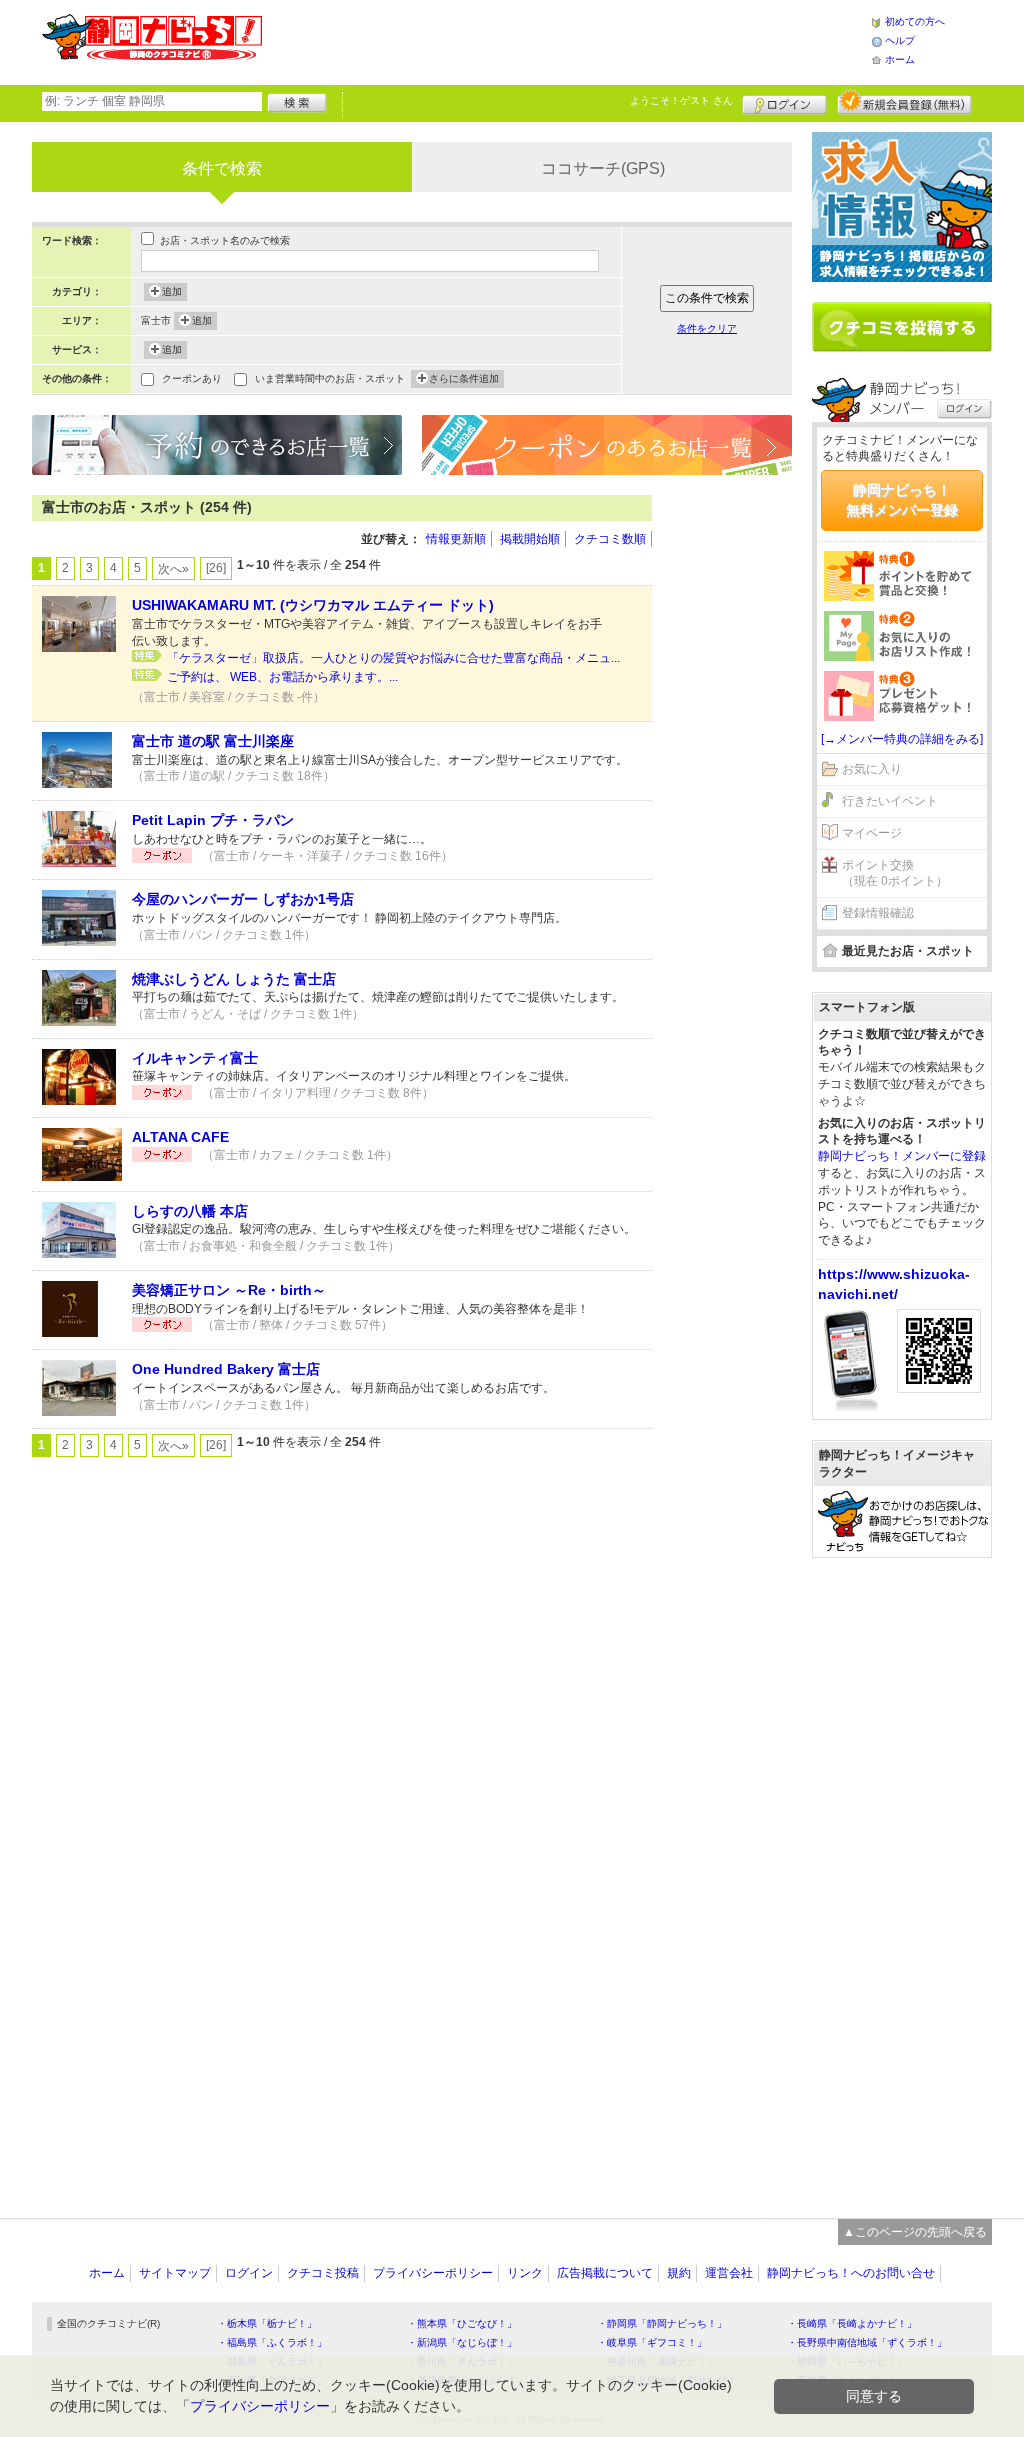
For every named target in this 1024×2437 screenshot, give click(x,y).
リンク (525, 2273)
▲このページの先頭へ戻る (915, 2232)
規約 (679, 2273)
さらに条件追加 (464, 378)
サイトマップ (175, 2273)
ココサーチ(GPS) (603, 168)
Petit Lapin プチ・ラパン (213, 820)
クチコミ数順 (610, 539)
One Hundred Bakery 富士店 (226, 1369)
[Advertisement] (566, 40)
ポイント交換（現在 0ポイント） (895, 873)
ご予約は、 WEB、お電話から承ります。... (282, 677)
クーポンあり (192, 378)
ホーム (900, 59)
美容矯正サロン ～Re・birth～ (229, 1290)
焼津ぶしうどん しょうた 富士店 (234, 979)
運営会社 (729, 2273)
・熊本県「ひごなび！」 (462, 2323)
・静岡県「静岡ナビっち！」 (662, 2323)
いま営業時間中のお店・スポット (330, 378)
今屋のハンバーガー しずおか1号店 (243, 899)
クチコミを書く (902, 327)
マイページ (872, 833)
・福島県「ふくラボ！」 (272, 2342)
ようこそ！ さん (681, 100)
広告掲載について (605, 2273)
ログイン (784, 102)
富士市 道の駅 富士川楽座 (213, 741)
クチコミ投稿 (323, 2273)
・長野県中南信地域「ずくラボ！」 (867, 2342)
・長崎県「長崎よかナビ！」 (852, 2323)
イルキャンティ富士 (195, 1058)
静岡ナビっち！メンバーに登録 (902, 1156)
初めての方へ (915, 21)
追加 (172, 291)
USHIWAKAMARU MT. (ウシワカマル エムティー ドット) (313, 605)
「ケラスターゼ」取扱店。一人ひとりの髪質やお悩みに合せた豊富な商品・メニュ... (393, 658)
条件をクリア (707, 328)
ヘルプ (900, 40)
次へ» (173, 569)
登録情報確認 (878, 913)
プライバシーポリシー (433, 2273)
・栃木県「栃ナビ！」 (267, 2323)
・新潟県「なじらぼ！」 (462, 2342)
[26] (216, 568)
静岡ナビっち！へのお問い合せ (851, 2273)
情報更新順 (456, 539)
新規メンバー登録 (904, 102)
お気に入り (872, 769)
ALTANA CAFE (180, 1137)
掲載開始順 (530, 539)
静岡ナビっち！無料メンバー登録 (902, 500)
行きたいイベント (890, 801)
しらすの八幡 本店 (190, 1211)
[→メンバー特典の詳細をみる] (902, 739)
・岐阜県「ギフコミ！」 (652, 2342)
